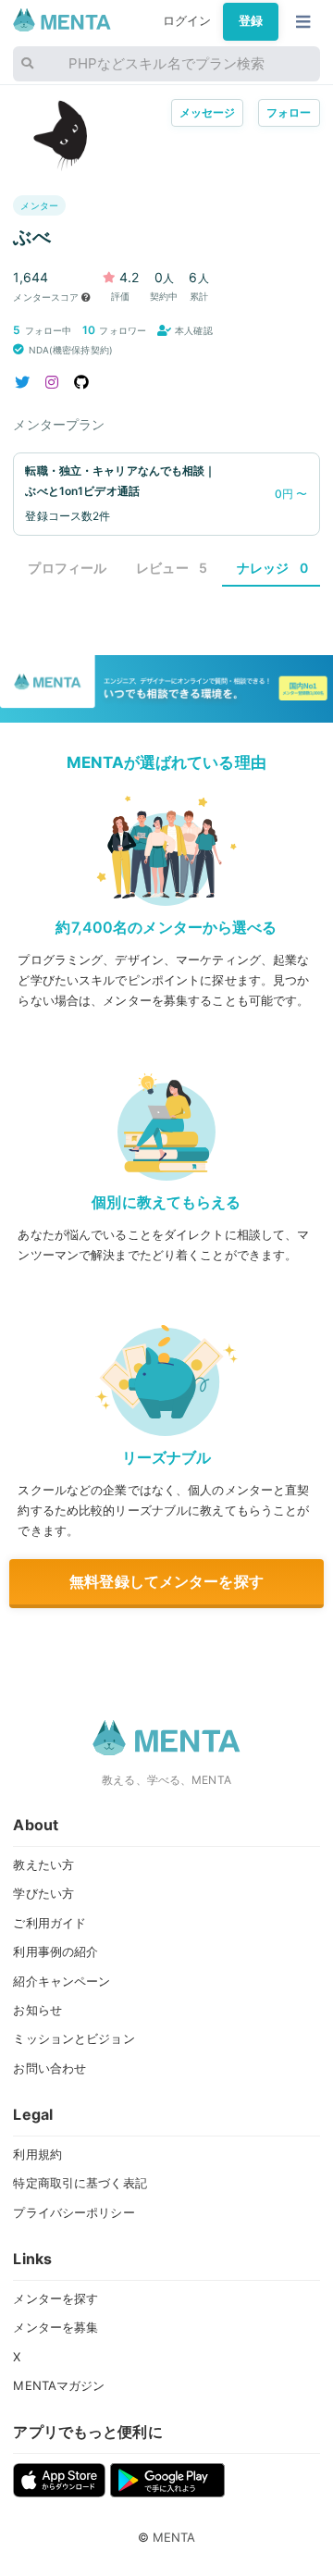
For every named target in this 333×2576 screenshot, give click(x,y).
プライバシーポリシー (74, 2212)
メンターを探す (55, 2298)
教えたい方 (43, 1864)
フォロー (289, 112)
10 (89, 330)
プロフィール (67, 568)
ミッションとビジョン (74, 2038)
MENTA (174, 2537)
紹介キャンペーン (62, 1981)
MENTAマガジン (59, 2385)
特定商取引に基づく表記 (80, 2183)
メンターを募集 (55, 2327)
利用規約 (37, 2154)
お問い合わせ (49, 2068)
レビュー (172, 568)
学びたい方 (43, 1893)
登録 (251, 21)
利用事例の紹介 (55, 1951)
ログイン (187, 21)
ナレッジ (272, 568)
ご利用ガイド (49, 1923)
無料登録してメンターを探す (166, 1581)
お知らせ (37, 2010)
